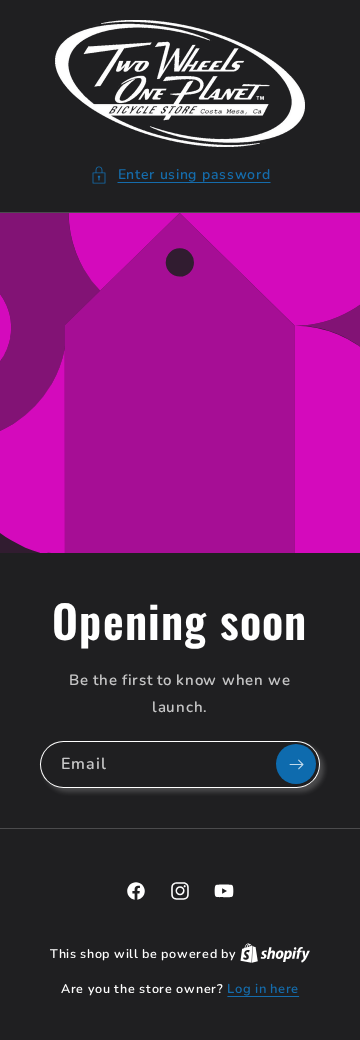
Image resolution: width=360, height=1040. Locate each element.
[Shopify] (275, 954)
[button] (180, 174)
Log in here (263, 989)
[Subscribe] (296, 764)
